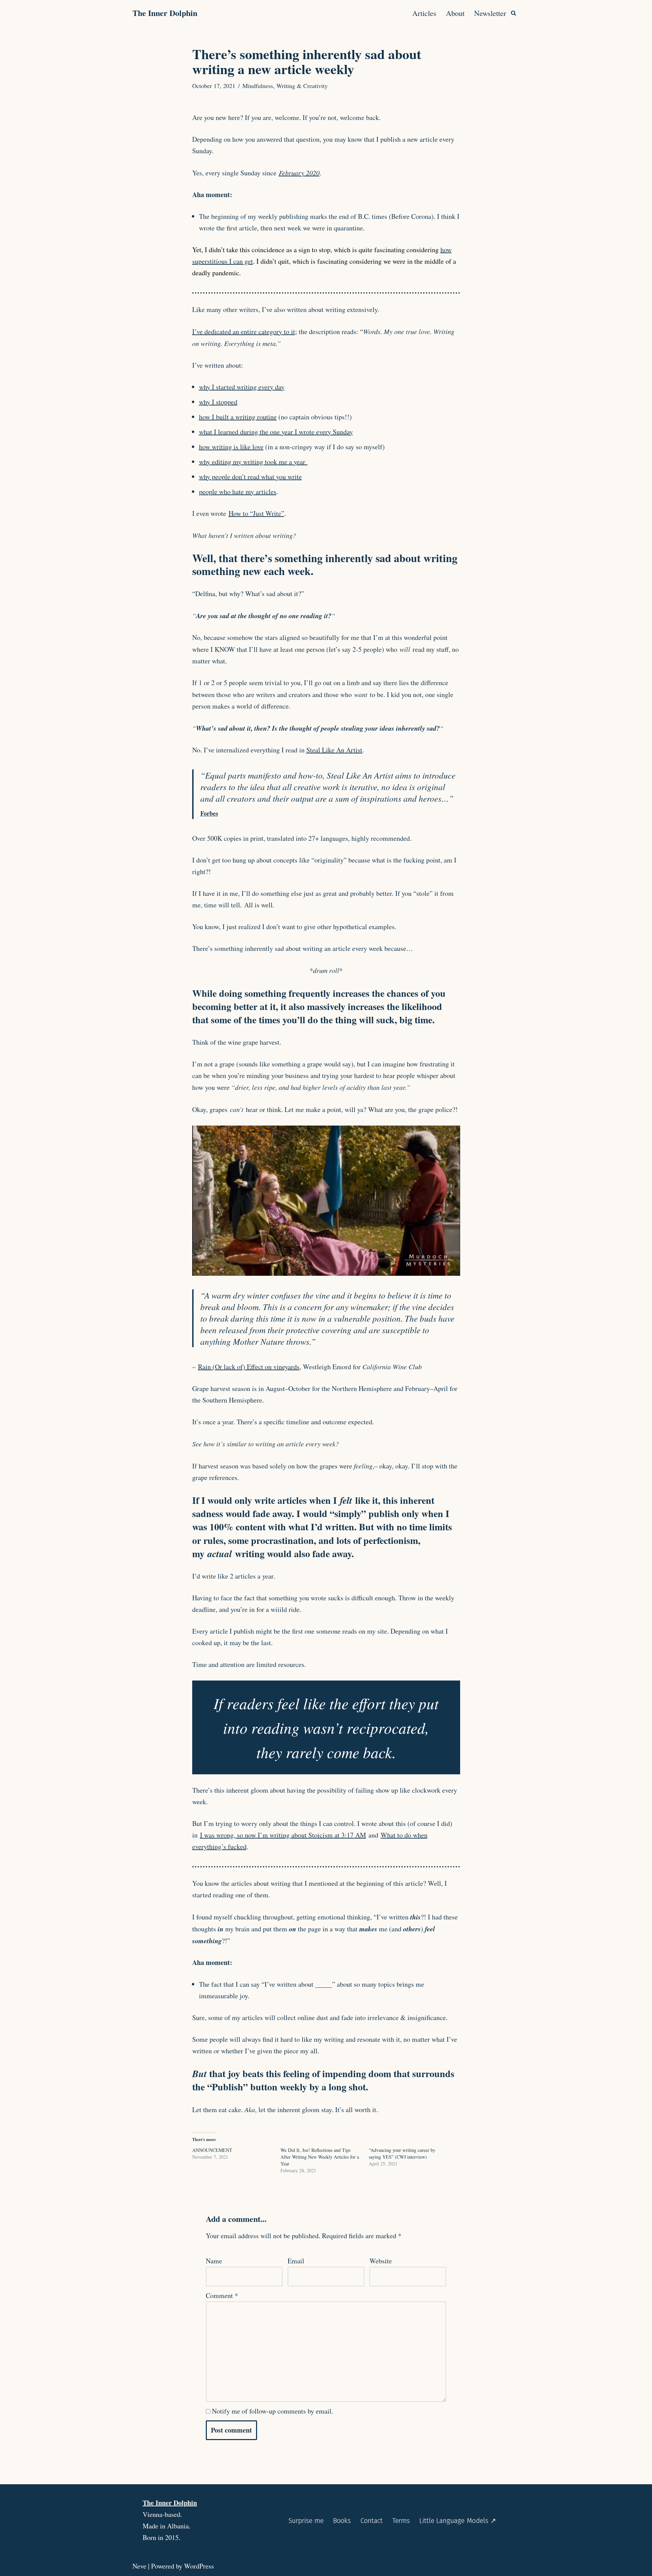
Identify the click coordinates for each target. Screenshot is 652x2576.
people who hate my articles (238, 492)
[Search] (513, 13)
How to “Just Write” (256, 513)
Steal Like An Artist (334, 750)
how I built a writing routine (238, 417)
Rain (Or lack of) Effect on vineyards (249, 1367)
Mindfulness (258, 86)
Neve (139, 2566)
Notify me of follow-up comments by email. (273, 2411)
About (455, 13)
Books (342, 2521)
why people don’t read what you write (250, 477)
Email (296, 2261)
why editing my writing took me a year (253, 462)
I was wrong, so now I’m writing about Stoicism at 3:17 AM (283, 1835)
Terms (401, 2521)
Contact (372, 2521)
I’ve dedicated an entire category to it (244, 332)
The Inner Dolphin (170, 2503)
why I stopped (218, 402)
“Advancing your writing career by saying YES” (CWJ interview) (402, 2153)
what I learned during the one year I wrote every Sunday (276, 432)
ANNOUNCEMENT (212, 2150)
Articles (424, 13)
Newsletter (490, 13)
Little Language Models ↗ (458, 2521)
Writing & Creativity (302, 86)
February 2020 (299, 173)
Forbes (209, 813)
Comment (222, 2295)
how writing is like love (231, 447)
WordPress (199, 2566)
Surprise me (306, 2521)
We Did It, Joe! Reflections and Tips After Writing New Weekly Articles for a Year (320, 2157)
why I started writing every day (242, 387)
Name (214, 2261)
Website (381, 2261)
